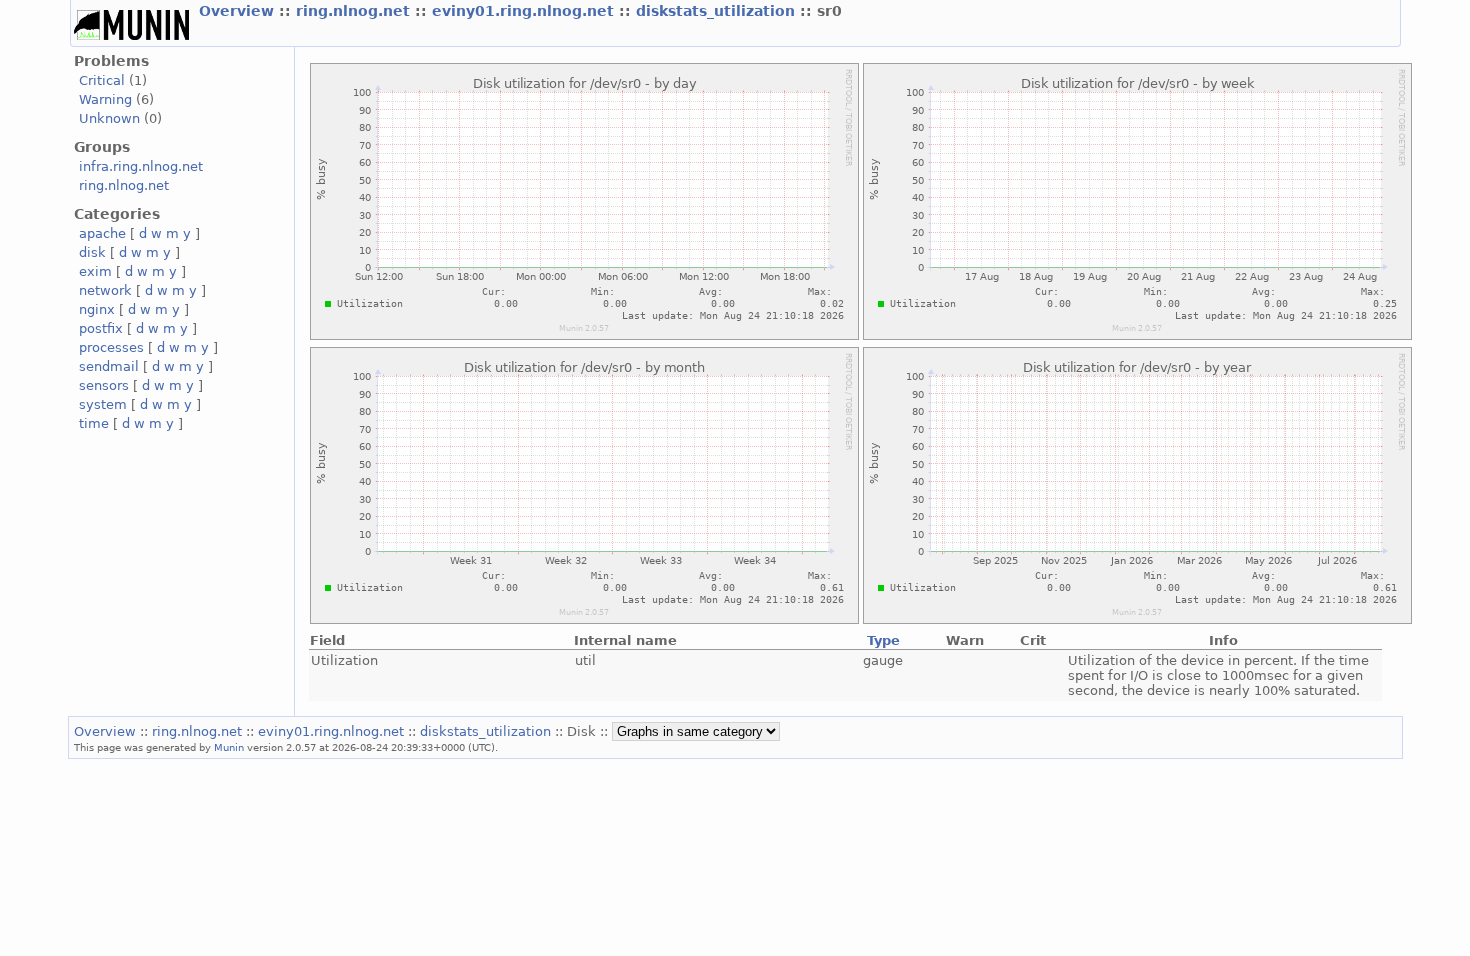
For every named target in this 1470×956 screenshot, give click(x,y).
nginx (97, 309)
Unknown (109, 118)
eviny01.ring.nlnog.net (525, 11)
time (94, 423)
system (103, 404)
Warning (105, 99)
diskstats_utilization (718, 11)
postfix (101, 328)
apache (102, 233)
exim (95, 271)
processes (111, 347)
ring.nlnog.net (355, 11)
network (105, 290)
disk (92, 252)
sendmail (109, 366)
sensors (104, 385)
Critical (102, 80)
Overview (239, 11)
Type (883, 640)
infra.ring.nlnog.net (141, 166)
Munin (229, 747)
